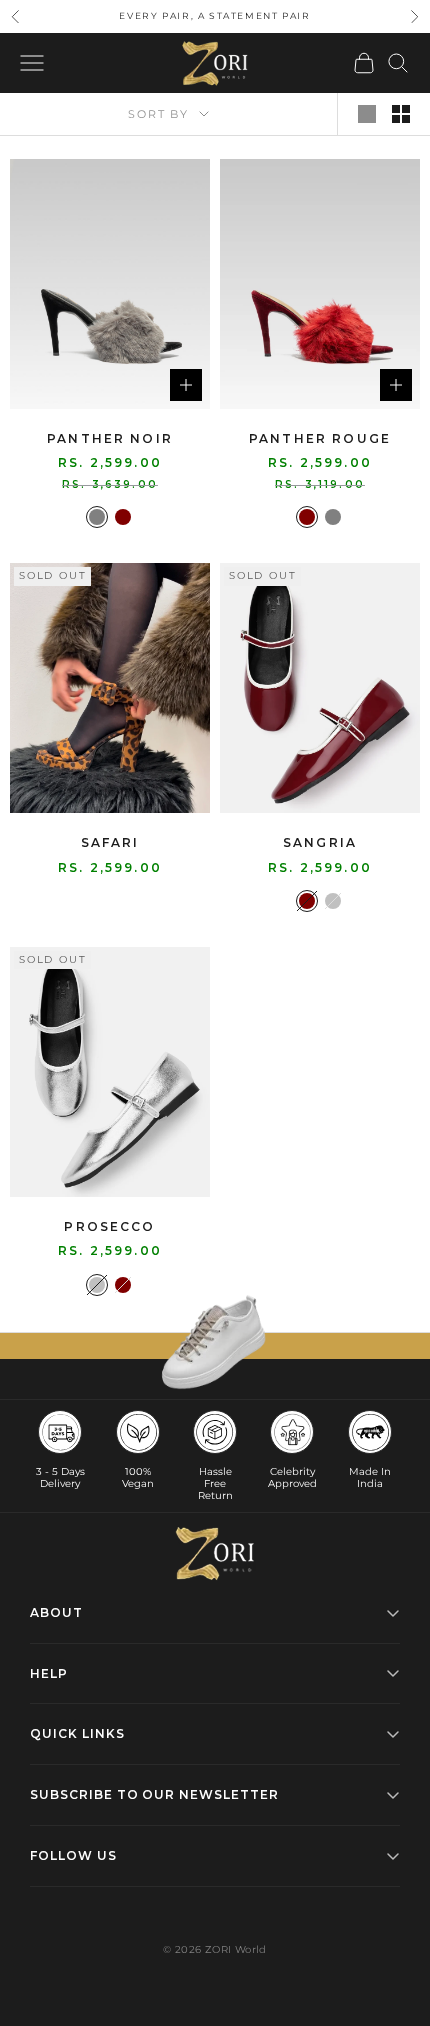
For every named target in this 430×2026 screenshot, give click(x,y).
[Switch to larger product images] (367, 114)
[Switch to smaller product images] (401, 114)
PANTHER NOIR (110, 438)
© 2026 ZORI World (215, 1949)
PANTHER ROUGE (320, 438)
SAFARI (110, 842)
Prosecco (109, 1226)
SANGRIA (320, 842)
